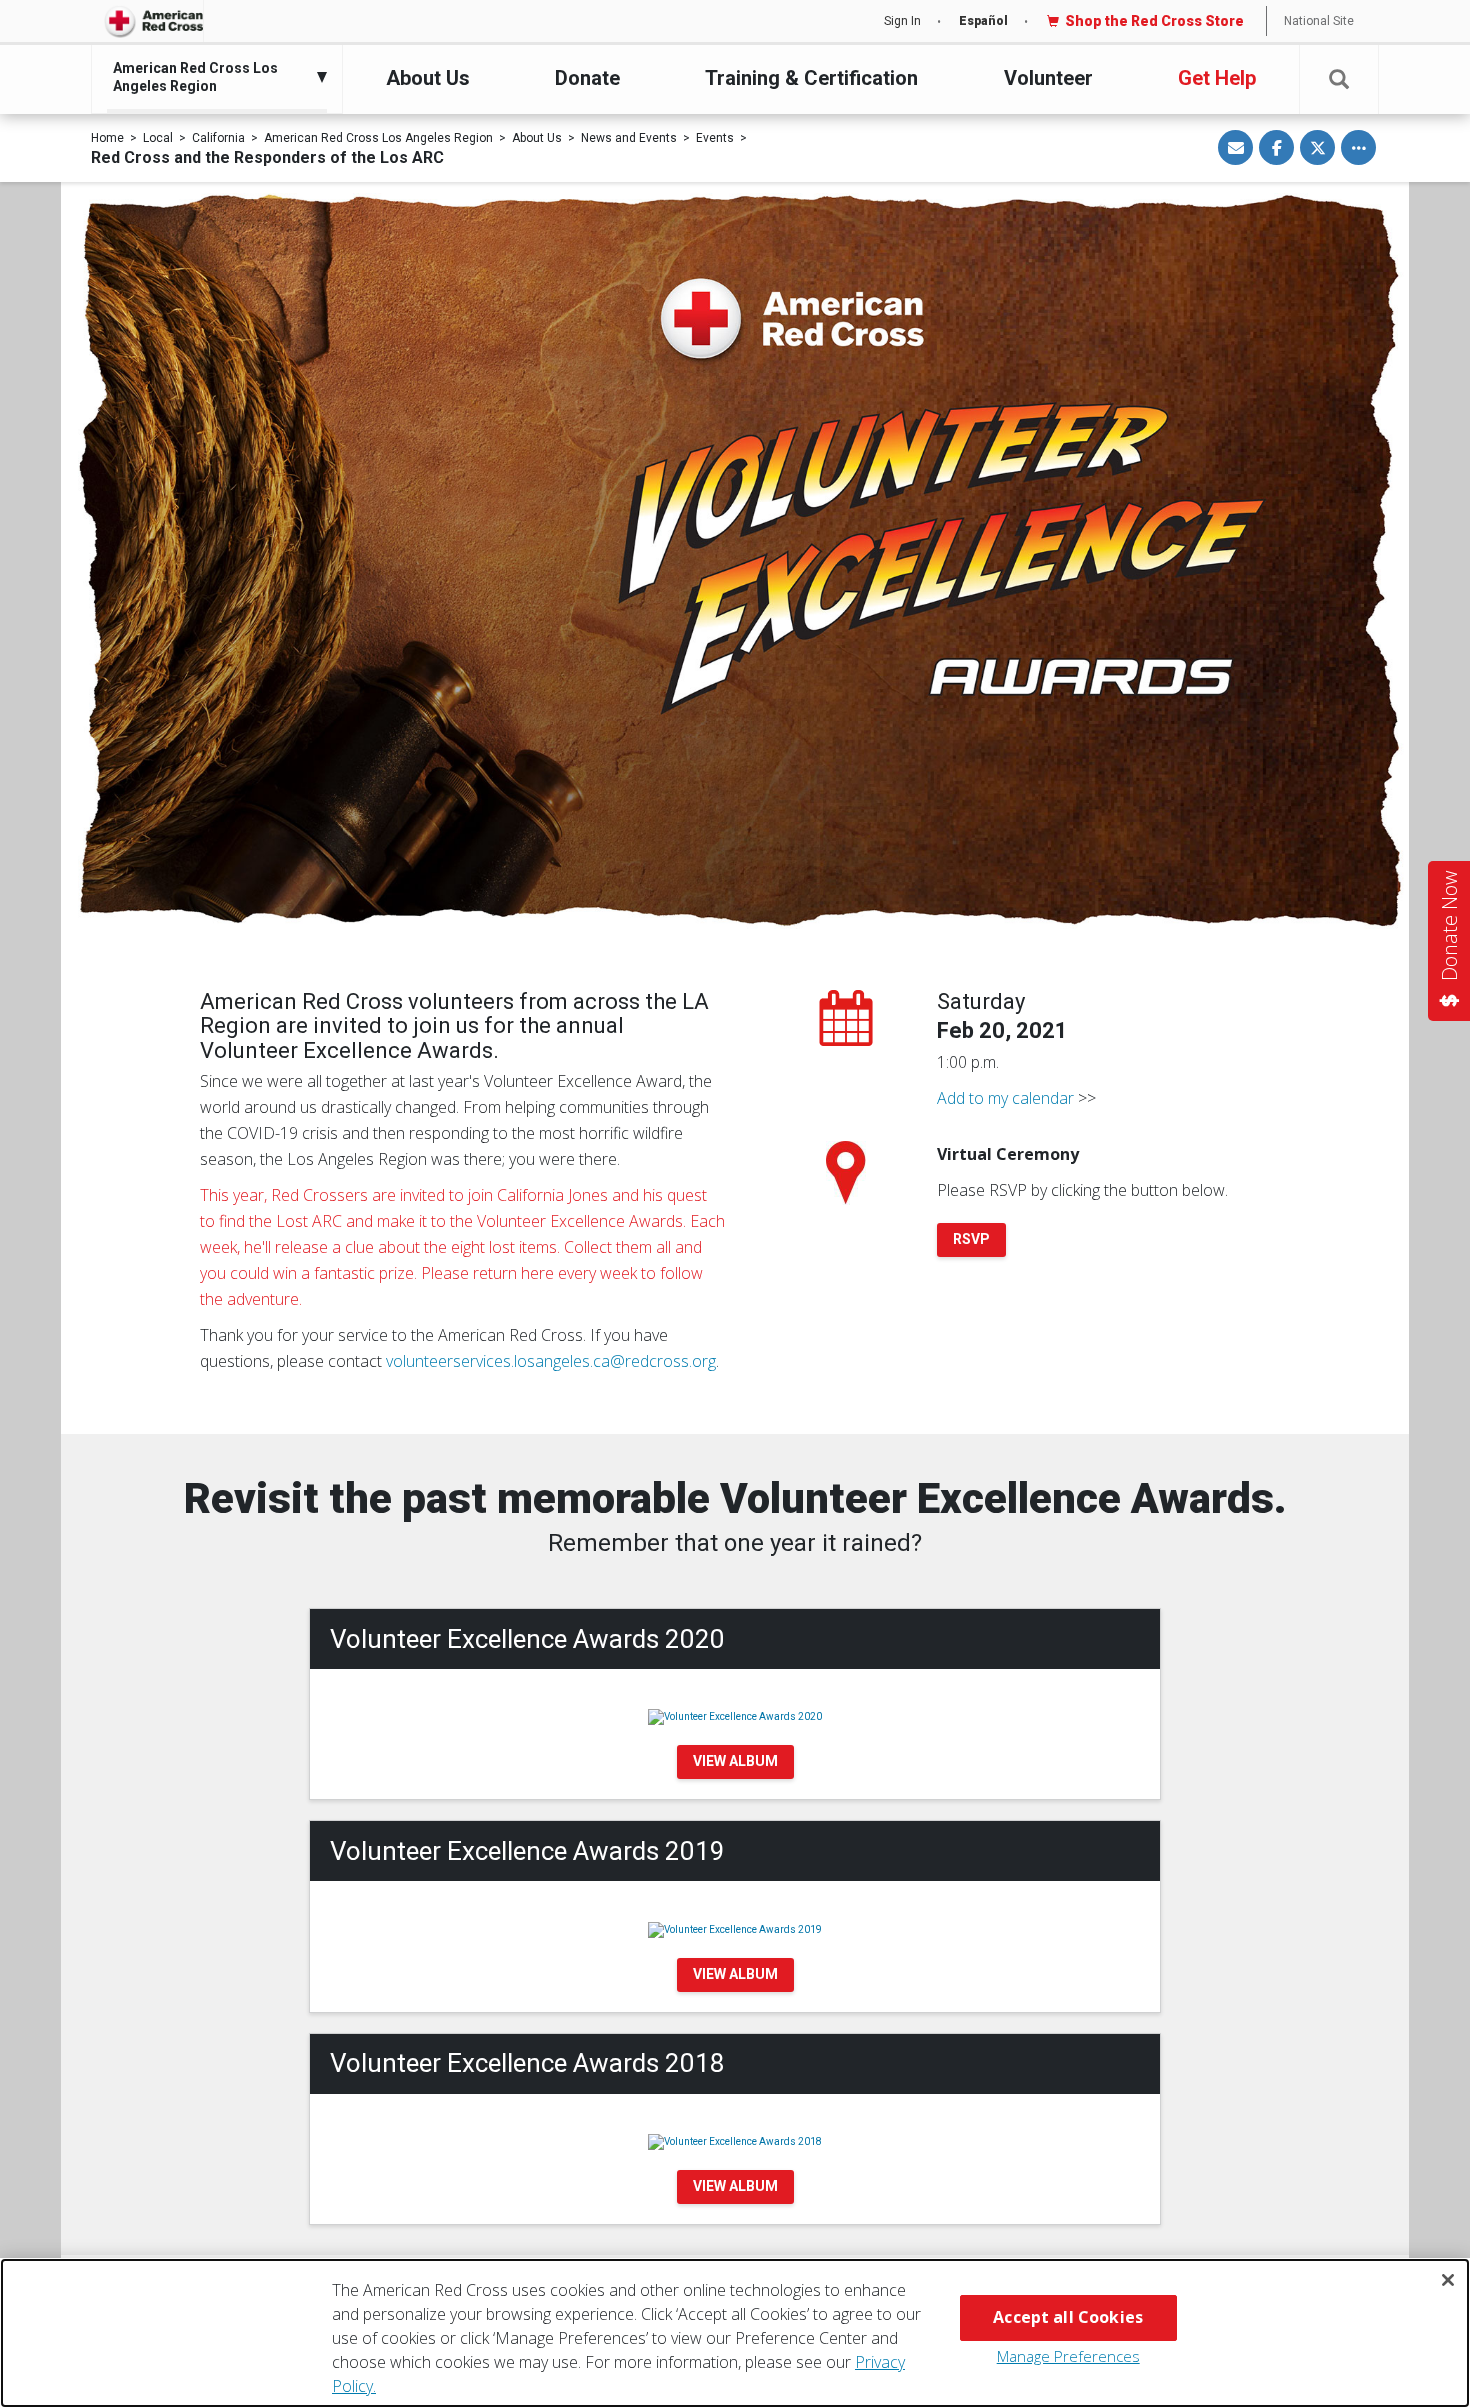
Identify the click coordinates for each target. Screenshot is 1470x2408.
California (218, 138)
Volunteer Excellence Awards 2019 (527, 1851)
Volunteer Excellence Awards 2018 (527, 2063)
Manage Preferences (1068, 2356)
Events (715, 138)
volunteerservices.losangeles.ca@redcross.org (551, 1361)
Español (983, 21)
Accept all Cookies (1068, 2317)
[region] (735, 2333)
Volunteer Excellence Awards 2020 (527, 1639)
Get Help (1217, 78)
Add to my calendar (1005, 1098)
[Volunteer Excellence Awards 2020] (735, 1716)
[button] (1339, 79)
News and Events (629, 138)
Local (158, 138)
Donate (587, 78)
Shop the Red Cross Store (1154, 21)
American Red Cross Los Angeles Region (378, 138)
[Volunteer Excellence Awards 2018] (735, 2141)
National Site (1319, 21)
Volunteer (1048, 78)
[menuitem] (212, 77)
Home (107, 138)
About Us (428, 78)
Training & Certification (811, 78)
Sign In (902, 21)
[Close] (1448, 2280)
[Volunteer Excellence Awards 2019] (735, 1928)
